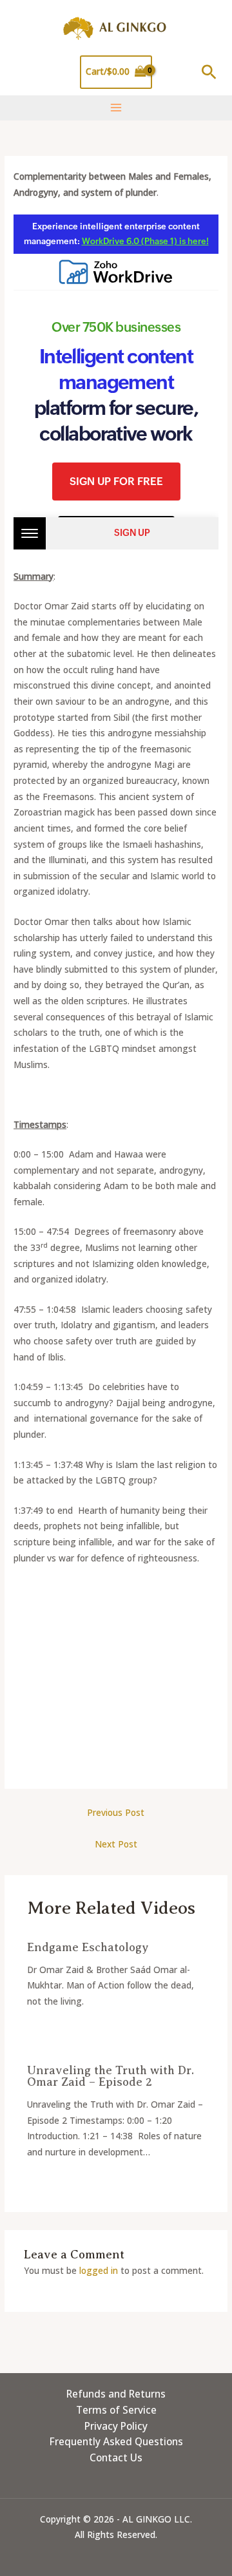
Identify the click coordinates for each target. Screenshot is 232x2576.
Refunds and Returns (116, 2394)
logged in (99, 2270)
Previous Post (116, 1812)
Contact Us (116, 2457)
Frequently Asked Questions (116, 2441)
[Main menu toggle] (116, 108)
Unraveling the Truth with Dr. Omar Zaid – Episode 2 (111, 2076)
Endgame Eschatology (88, 1947)
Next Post (116, 1844)
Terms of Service (116, 2410)
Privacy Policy (116, 2426)
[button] (209, 72)
